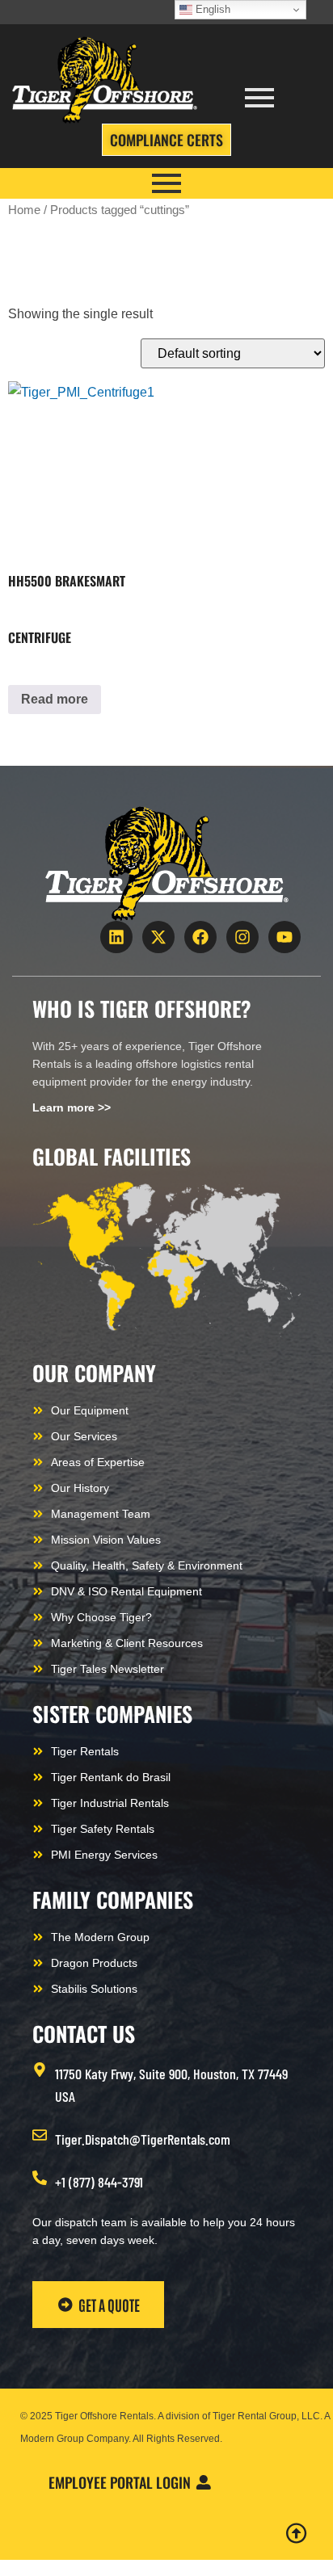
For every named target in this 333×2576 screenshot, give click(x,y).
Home (24, 210)
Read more (55, 699)
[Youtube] (285, 937)
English (211, 9)
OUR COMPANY (94, 1373)
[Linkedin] (116, 937)
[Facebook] (200, 937)
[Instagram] (242, 937)
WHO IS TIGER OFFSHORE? (142, 1009)
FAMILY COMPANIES (113, 1899)
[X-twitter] (158, 937)
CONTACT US (84, 2034)
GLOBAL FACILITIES (112, 1156)
